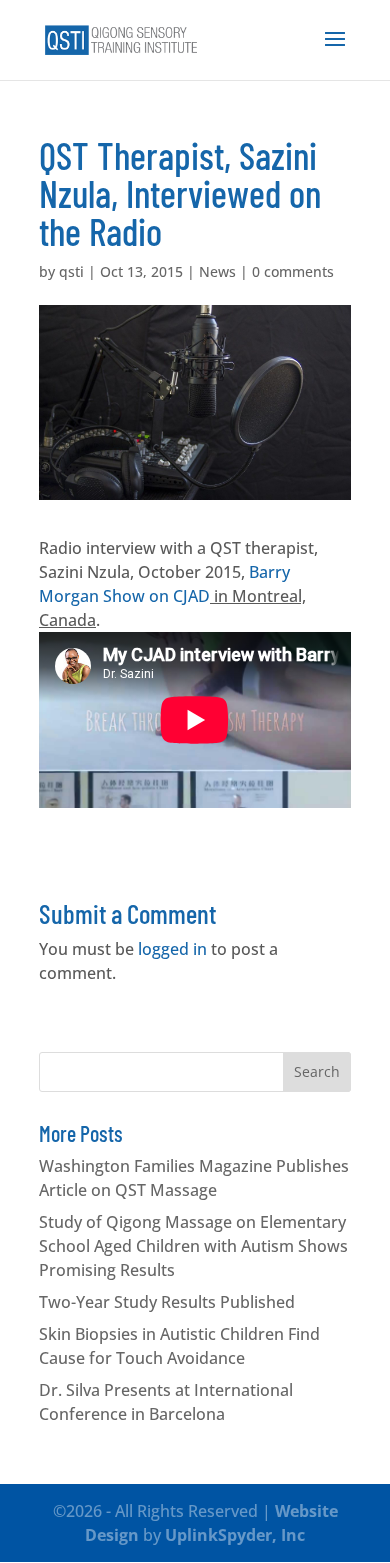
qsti (71, 271)
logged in (172, 949)
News (217, 271)
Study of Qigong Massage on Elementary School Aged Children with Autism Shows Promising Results (193, 1246)
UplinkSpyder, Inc (235, 1535)
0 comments (293, 271)
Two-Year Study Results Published (167, 1302)
